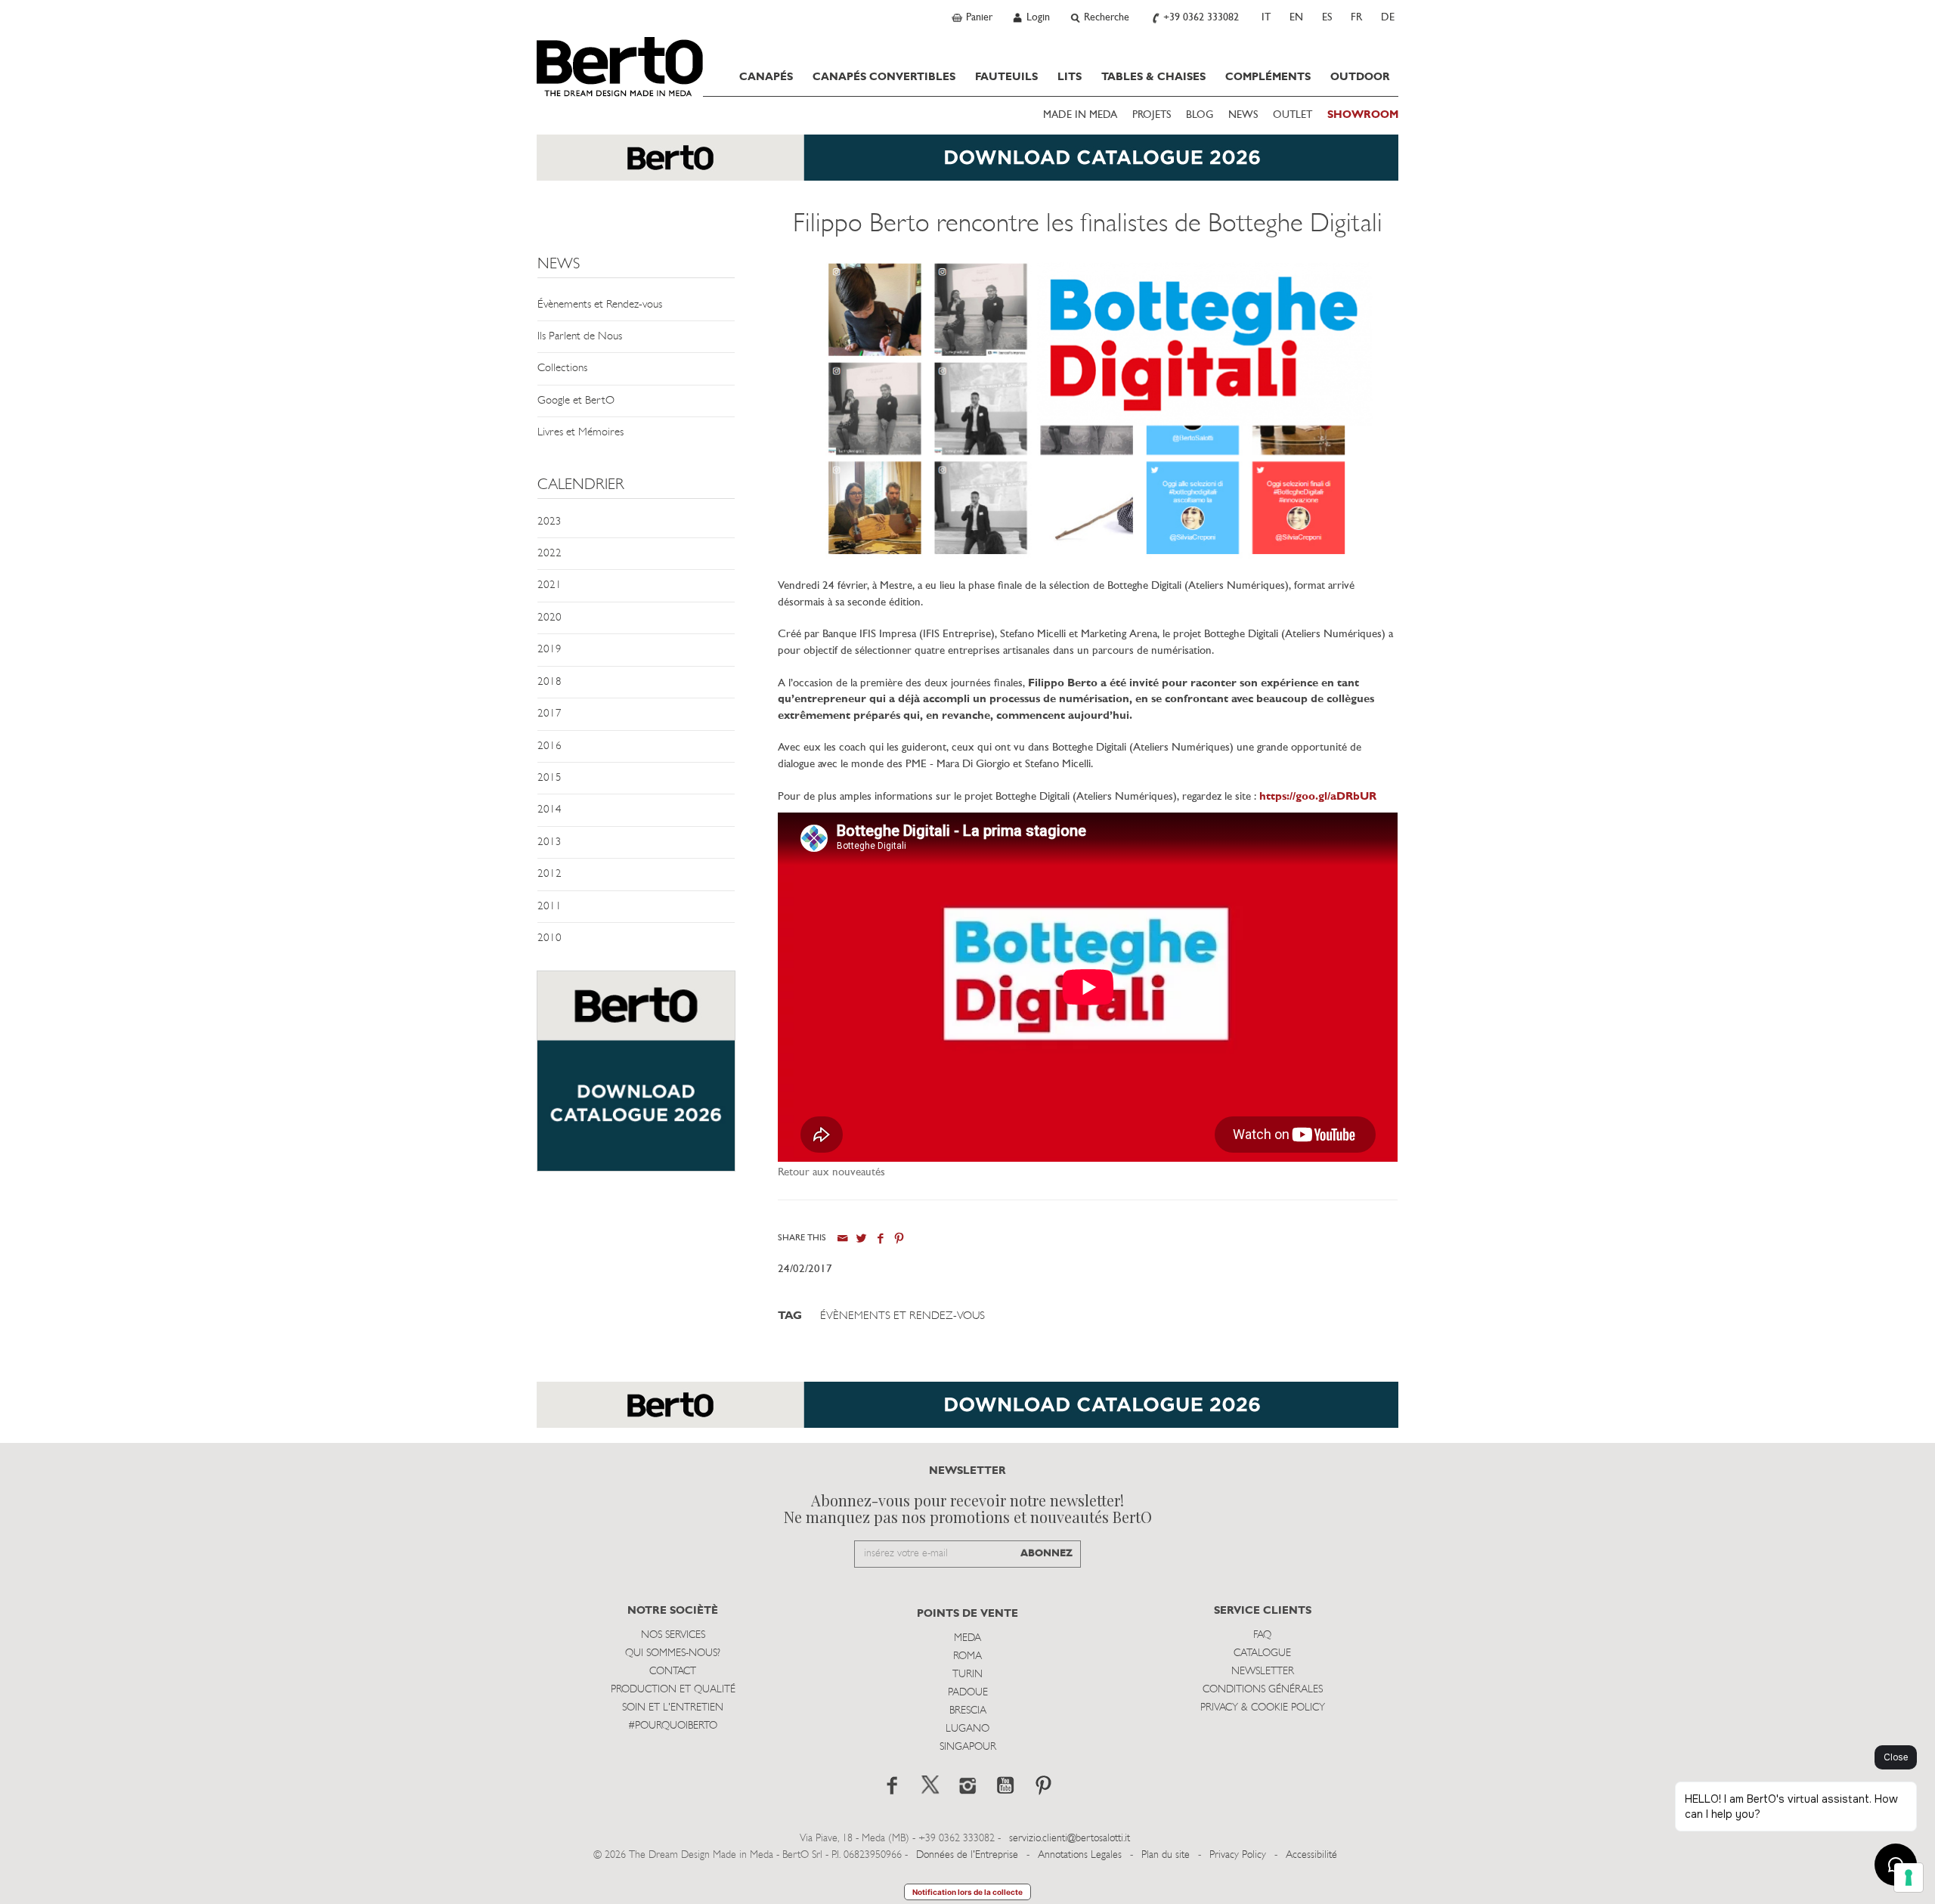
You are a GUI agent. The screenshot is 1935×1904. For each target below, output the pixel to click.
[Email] (842, 1238)
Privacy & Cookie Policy (1263, 1708)
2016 (550, 746)
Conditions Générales (1263, 1690)
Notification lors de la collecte (967, 1892)
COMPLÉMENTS (1268, 77)
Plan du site (1166, 1855)
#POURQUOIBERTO (673, 1726)
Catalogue (1262, 1653)
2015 (550, 778)
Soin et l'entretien (673, 1708)
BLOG (1200, 115)
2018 (550, 682)
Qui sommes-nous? (673, 1653)
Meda (967, 1638)
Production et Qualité (673, 1690)
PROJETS (1152, 115)
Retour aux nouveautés (831, 1173)
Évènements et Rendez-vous (600, 305)
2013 (550, 842)
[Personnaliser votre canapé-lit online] (636, 1079)
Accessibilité (1311, 1855)
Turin (967, 1675)
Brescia (968, 1711)
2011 (550, 907)
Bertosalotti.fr (620, 67)
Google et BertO (576, 401)
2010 (550, 938)
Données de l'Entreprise (967, 1855)
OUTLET (1293, 115)
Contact (673, 1672)
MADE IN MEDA (1080, 115)
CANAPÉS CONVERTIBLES (884, 77)
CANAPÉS (766, 77)
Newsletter (1263, 1672)
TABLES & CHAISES (1153, 77)
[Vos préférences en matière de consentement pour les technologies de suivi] (1909, 1878)
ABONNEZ (1046, 1554)
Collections (562, 368)
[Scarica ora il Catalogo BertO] (967, 165)
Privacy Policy (1238, 1855)
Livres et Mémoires (580, 433)
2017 (550, 714)
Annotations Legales (1080, 1855)
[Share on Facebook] (880, 1238)
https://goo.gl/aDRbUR (1318, 797)
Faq (1262, 1635)
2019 (550, 650)
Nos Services (673, 1635)
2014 (550, 810)
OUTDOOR (1360, 77)
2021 (550, 585)
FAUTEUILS (1006, 77)
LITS (1070, 77)
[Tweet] (861, 1238)
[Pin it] (899, 1238)
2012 (550, 874)
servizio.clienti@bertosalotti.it (1070, 1839)
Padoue (968, 1693)
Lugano (967, 1729)
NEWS (1243, 115)
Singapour (968, 1747)
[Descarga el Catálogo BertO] (967, 1412)
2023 (550, 522)
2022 (550, 554)
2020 (550, 618)
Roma (967, 1656)
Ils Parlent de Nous (580, 337)
